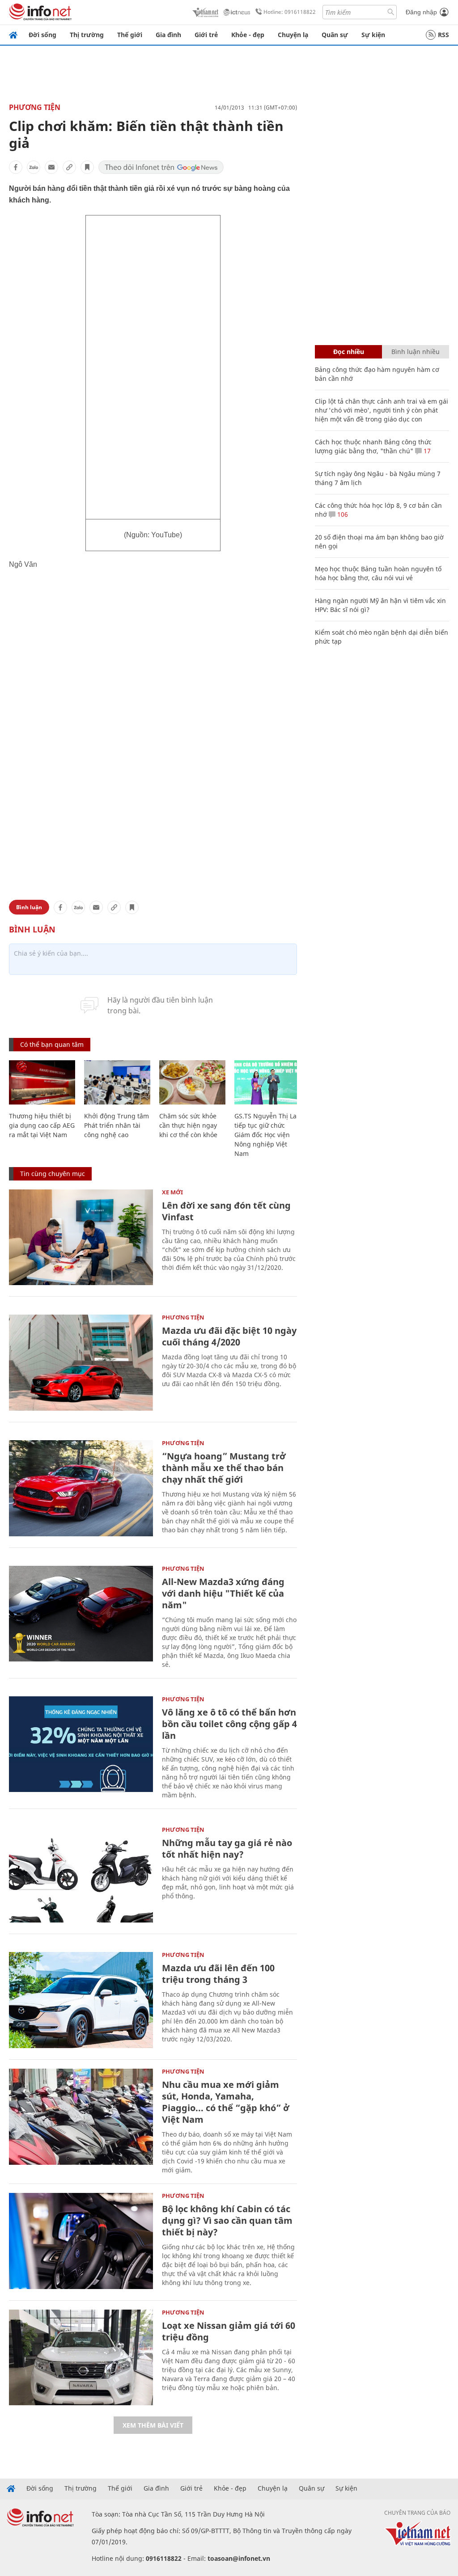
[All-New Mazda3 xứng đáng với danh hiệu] (81, 1614)
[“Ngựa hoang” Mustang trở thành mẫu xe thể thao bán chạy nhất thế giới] (81, 1488)
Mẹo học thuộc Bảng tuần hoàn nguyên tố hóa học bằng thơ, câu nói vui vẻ (378, 573)
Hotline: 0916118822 (290, 12)
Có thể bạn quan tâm (52, 1044)
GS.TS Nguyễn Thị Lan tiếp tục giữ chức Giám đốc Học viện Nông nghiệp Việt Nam (267, 1135)
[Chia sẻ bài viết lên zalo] (34, 167)
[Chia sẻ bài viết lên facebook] (16, 167)
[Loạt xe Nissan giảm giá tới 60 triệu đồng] (81, 2358)
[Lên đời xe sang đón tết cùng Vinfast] (81, 1237)
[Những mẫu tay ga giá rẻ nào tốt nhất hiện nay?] (81, 1875)
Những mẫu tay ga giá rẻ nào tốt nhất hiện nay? (227, 1849)
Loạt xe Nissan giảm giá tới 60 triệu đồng (229, 2331)
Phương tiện (35, 107)
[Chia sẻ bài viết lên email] (51, 167)
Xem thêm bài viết (153, 2425)
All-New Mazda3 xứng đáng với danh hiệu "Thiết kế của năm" (223, 1593)
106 (342, 514)
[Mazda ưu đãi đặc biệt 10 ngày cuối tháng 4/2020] (81, 1363)
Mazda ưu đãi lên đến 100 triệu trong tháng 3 (218, 1974)
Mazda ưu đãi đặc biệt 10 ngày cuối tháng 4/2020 (229, 1336)
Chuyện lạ (293, 35)
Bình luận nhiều (416, 352)
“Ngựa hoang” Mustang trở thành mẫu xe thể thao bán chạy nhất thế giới (224, 1468)
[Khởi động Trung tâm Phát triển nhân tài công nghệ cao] (117, 1082)
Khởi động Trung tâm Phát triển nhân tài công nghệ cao (117, 1125)
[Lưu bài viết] (87, 167)
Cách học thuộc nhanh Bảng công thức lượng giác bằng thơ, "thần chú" (373, 446)
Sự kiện (373, 35)
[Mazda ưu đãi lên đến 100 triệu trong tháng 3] (81, 2000)
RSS (443, 35)
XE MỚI (172, 1192)
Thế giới (130, 35)
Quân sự (335, 35)
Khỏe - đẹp (248, 35)
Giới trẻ (206, 35)
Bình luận (29, 907)
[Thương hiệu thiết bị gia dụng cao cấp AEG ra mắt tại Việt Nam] (42, 1082)
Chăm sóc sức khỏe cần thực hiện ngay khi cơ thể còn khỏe (188, 1125)
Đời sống (42, 35)
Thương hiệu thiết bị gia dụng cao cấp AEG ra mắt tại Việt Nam (42, 1125)
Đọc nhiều (349, 352)
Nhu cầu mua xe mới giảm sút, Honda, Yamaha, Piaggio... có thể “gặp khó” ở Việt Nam (226, 2102)
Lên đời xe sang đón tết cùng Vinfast (226, 1211)
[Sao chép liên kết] (69, 167)
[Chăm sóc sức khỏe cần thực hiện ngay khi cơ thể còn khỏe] (192, 1082)
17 (426, 451)
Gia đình (168, 35)
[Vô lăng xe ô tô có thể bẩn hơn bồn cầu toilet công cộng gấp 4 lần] (81, 1744)
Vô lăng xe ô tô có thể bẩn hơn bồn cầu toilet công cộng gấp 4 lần (229, 1724)
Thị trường (87, 35)
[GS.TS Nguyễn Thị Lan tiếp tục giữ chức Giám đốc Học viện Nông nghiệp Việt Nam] (267, 1082)
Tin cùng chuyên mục (53, 1174)
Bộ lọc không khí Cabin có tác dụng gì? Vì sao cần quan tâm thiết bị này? (227, 2220)
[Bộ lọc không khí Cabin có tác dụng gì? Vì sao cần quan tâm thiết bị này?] (81, 2241)
